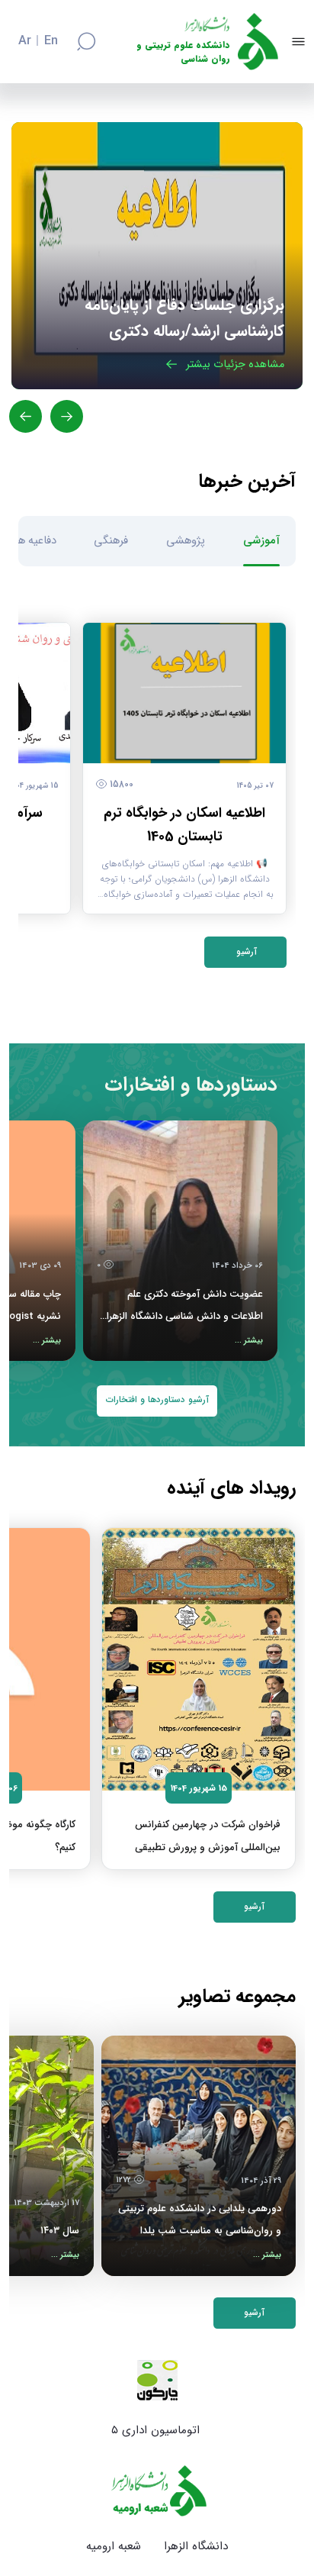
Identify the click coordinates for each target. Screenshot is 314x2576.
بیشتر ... (249, 1341)
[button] (67, 416)
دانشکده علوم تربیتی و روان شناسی (183, 52)
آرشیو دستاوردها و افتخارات (157, 1400)
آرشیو (245, 952)
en (51, 41)
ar (25, 41)
